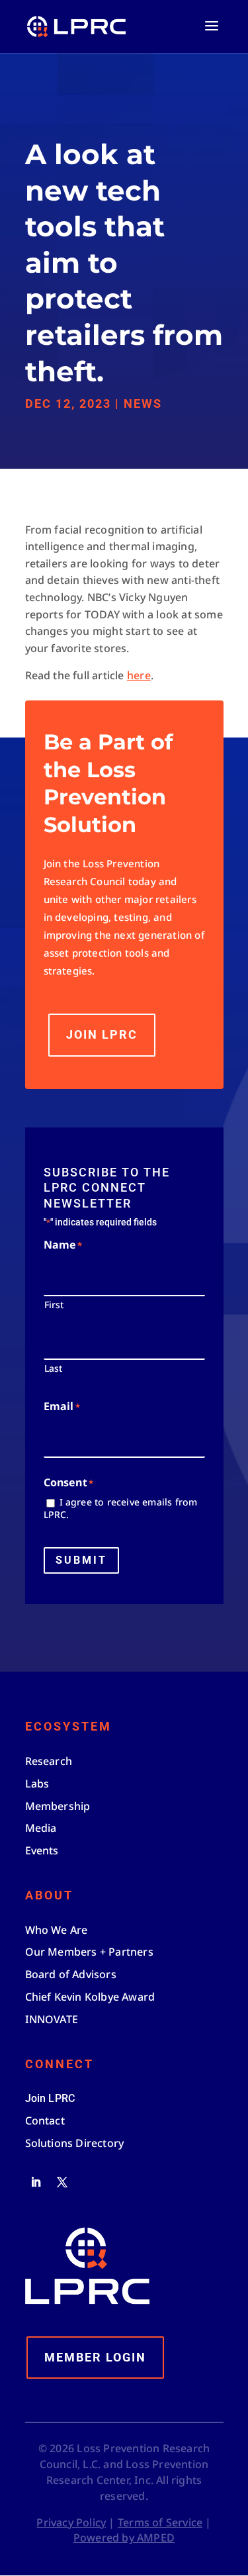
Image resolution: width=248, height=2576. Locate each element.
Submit (81, 1560)
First (54, 1305)
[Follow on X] (62, 2182)
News (143, 404)
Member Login (95, 2357)
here (139, 675)
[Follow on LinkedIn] (36, 2182)
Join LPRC (102, 1034)
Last (54, 1368)
